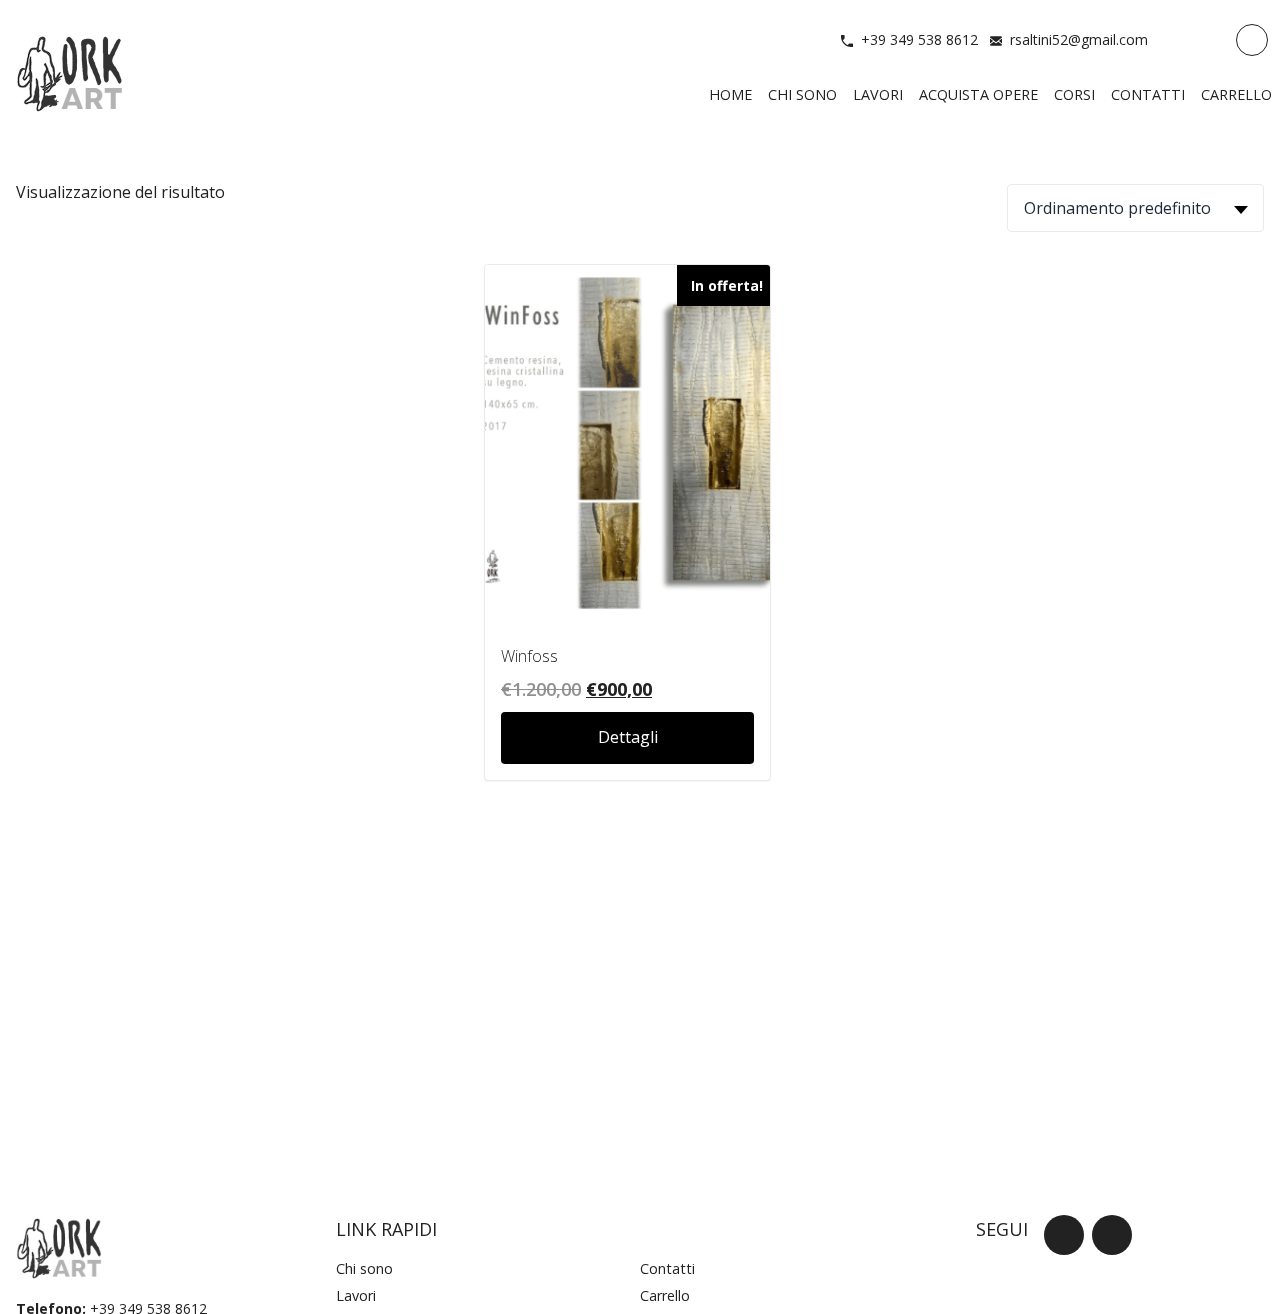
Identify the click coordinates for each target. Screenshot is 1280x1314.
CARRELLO (1236, 94)
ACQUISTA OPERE (978, 94)
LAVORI (878, 94)
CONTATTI (1148, 94)
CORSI (1074, 94)
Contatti (667, 1268)
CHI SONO (802, 94)
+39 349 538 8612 (919, 39)
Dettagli (628, 737)
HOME (730, 94)
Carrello (665, 1295)
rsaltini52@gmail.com (1079, 39)
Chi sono (364, 1268)
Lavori (356, 1295)
